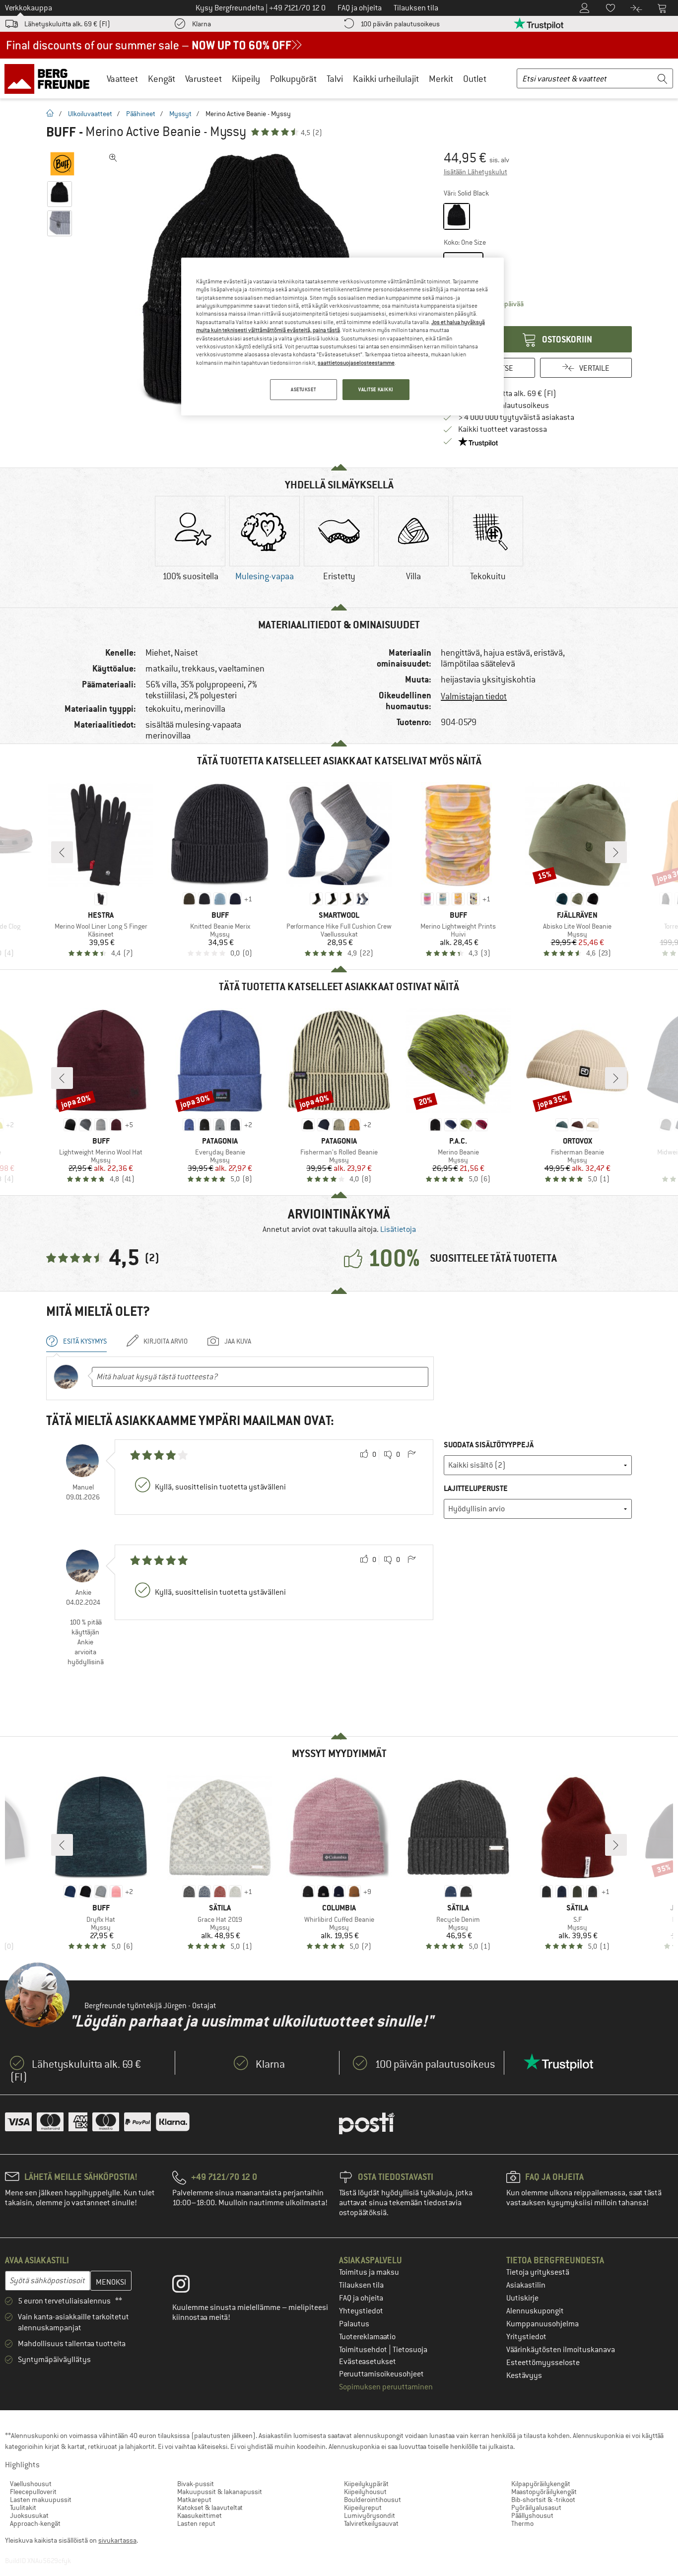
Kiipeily (246, 79)
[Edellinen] (62, 852)
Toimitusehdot (364, 2350)
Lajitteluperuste (476, 1488)
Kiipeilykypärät (366, 2484)
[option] (190, 547)
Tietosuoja (410, 2350)
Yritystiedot (526, 2337)
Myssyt (180, 114)
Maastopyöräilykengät (544, 2492)
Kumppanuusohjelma (542, 2324)
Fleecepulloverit (33, 2492)
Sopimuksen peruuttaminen (386, 2387)
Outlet (475, 79)
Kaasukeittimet (200, 2515)
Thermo (522, 2523)
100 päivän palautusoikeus (400, 24)
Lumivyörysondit (370, 2515)
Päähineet (141, 114)
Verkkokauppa (29, 8)
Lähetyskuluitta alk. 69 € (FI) (67, 24)
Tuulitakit (23, 2508)
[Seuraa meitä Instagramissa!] (188, 2286)
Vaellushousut (31, 2484)
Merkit (441, 79)
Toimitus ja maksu (369, 2272)
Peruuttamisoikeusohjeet (381, 2374)
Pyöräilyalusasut (536, 2508)
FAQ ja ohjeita (361, 2298)
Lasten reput (196, 2523)
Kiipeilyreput (363, 2508)
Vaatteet (122, 79)
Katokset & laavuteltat (210, 2508)
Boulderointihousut (373, 2500)
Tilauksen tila (361, 2285)
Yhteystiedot (361, 2311)
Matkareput (194, 2500)
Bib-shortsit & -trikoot (543, 2500)
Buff (61, 132)
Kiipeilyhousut (365, 2492)
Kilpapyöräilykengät (541, 2484)
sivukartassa (117, 2540)
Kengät (162, 79)
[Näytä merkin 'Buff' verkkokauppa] (62, 164)
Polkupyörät (293, 79)
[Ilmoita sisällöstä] (411, 1455)
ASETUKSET (303, 389)
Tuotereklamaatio (367, 2337)
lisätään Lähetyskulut (475, 172)
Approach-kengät (35, 2523)
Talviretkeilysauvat (371, 2523)
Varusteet (203, 79)
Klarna (202, 24)
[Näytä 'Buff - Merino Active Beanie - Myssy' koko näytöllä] (113, 158)
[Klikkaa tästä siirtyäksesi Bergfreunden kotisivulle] (50, 78)
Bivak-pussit (196, 2484)
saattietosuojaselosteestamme (356, 363)
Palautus (354, 2324)
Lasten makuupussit (41, 2500)
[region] (342, 337)
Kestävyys (524, 2375)
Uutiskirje (522, 2298)
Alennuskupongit (535, 2311)
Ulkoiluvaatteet (90, 114)
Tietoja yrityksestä (538, 2272)
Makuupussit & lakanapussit (220, 2492)
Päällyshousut (532, 2515)
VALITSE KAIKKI (376, 389)
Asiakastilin (526, 2285)
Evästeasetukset (368, 2362)
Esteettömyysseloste (543, 2363)
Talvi (335, 79)
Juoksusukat (29, 2515)
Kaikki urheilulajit (386, 79)
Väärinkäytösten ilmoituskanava (561, 2350)
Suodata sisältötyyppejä (489, 1445)
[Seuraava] (616, 852)
